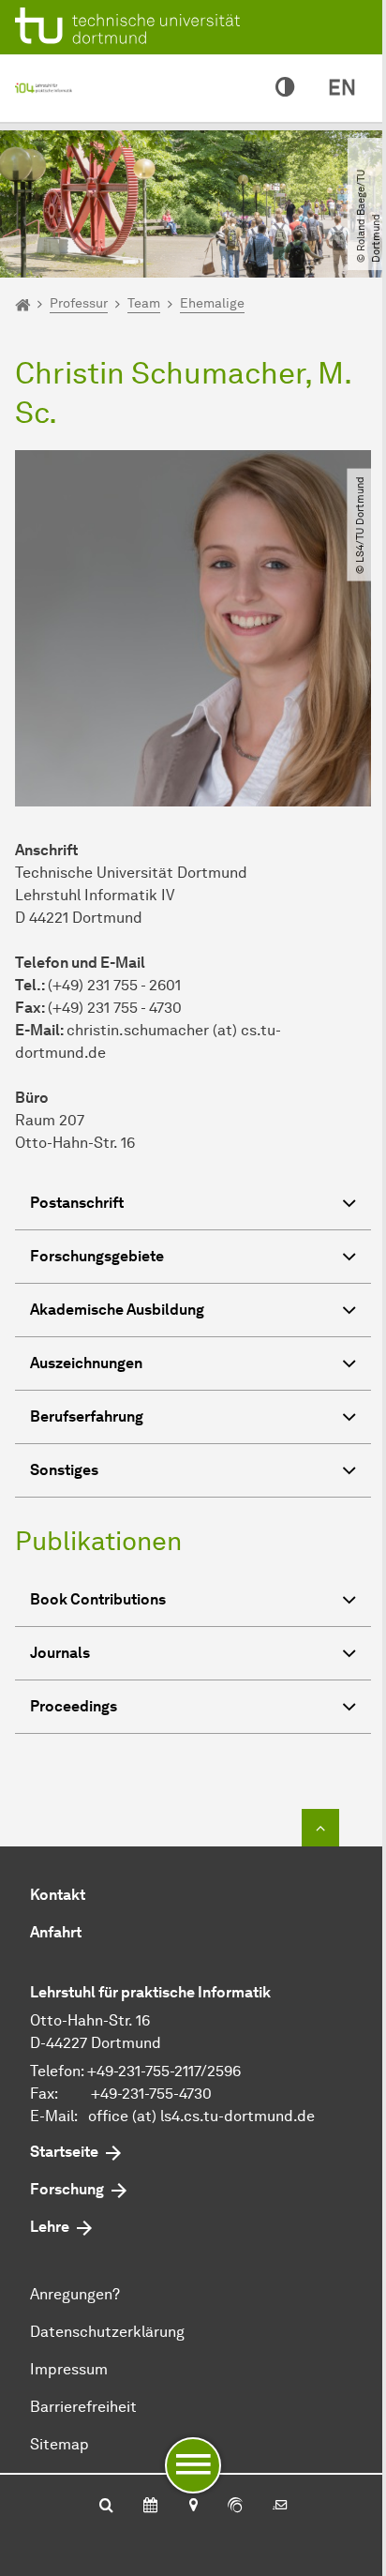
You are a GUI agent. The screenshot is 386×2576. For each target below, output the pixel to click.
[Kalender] (150, 2507)
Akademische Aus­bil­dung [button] (117, 1310)
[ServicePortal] (235, 2507)
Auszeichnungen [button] (86, 1363)
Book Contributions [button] (98, 1599)
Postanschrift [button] (77, 1203)
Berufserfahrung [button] (87, 1416)
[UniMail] (280, 2507)
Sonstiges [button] (64, 1470)
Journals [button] (60, 1653)
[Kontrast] (285, 88)
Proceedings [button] (74, 1706)
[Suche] (106, 2507)
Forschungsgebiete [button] (97, 1256)
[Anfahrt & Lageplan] (193, 2507)
